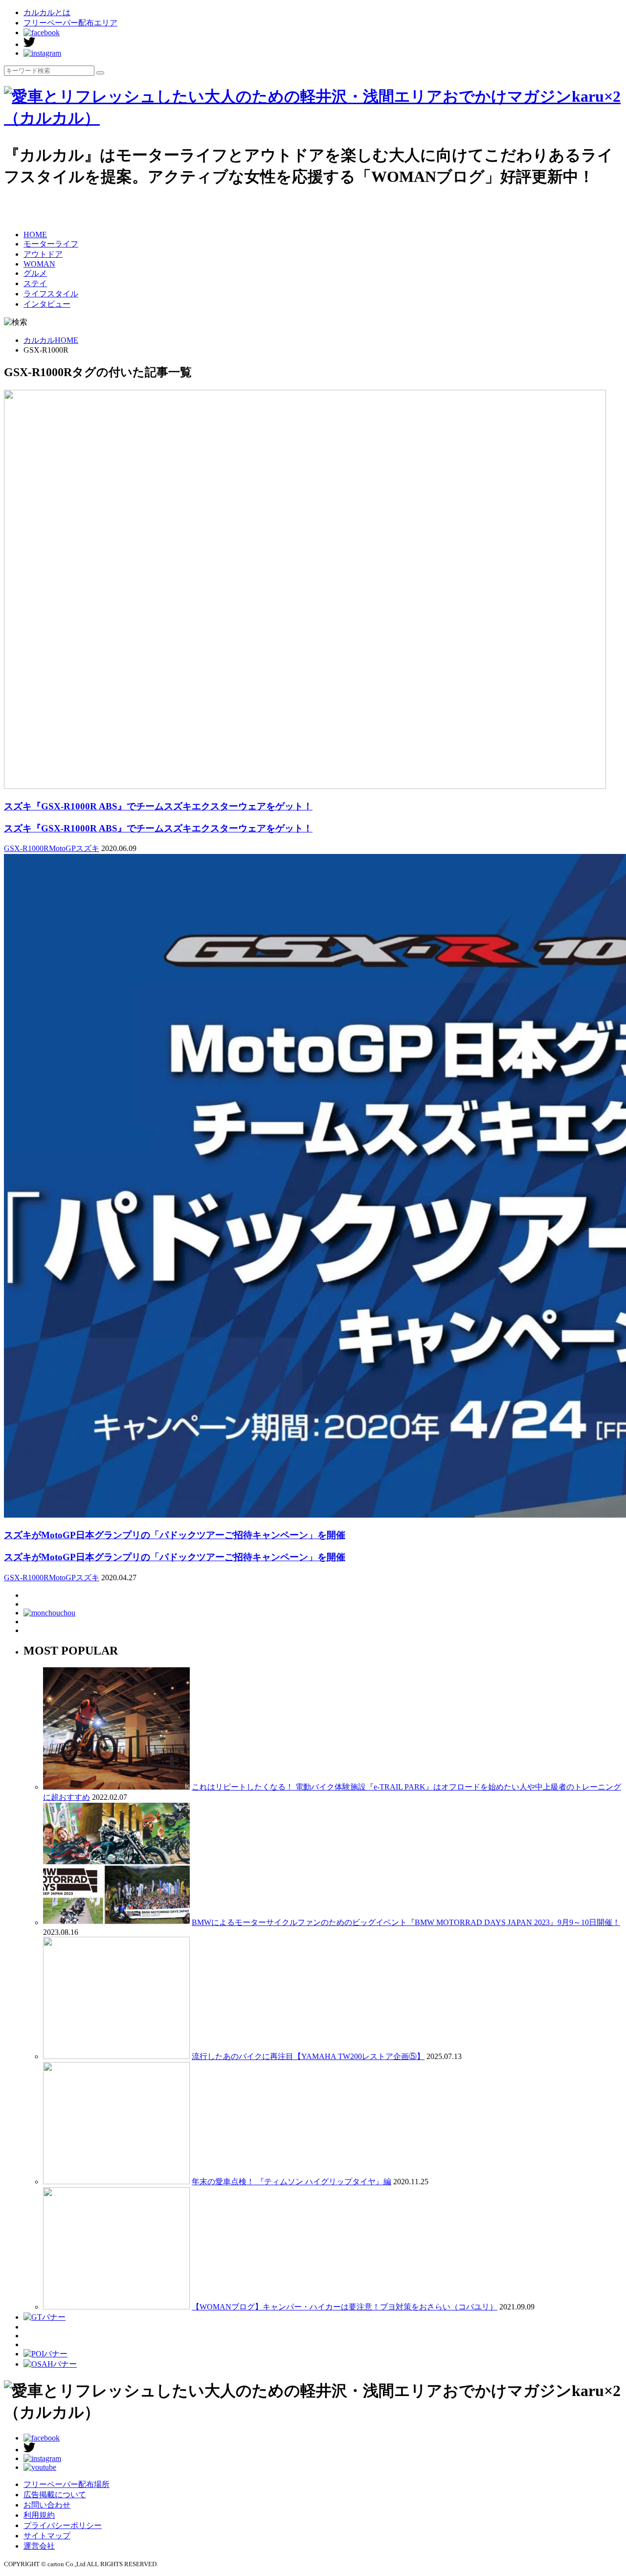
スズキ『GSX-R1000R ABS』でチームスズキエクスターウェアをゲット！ (158, 828)
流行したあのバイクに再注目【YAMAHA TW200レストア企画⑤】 (308, 2056)
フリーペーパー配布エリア (70, 23)
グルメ (35, 273)
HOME (35, 235)
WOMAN (39, 264)
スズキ (88, 848)
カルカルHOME (51, 340)
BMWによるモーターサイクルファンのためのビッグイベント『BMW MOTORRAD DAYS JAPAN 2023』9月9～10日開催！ (406, 1922)
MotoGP (62, 848)
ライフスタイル (51, 294)
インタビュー (47, 304)
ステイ (35, 283)
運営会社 (39, 2546)
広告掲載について (55, 2495)
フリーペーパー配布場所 (67, 2484)
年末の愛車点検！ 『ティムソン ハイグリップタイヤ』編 (291, 2182)
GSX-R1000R (26, 848)
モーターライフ (51, 244)
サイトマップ (47, 2536)
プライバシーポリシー (63, 2525)
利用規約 (39, 2515)
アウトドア (43, 254)
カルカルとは (47, 12)
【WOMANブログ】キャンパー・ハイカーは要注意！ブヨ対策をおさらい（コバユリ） (345, 2307)
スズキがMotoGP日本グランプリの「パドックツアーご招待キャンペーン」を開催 (175, 1557)
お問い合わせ (47, 2505)
